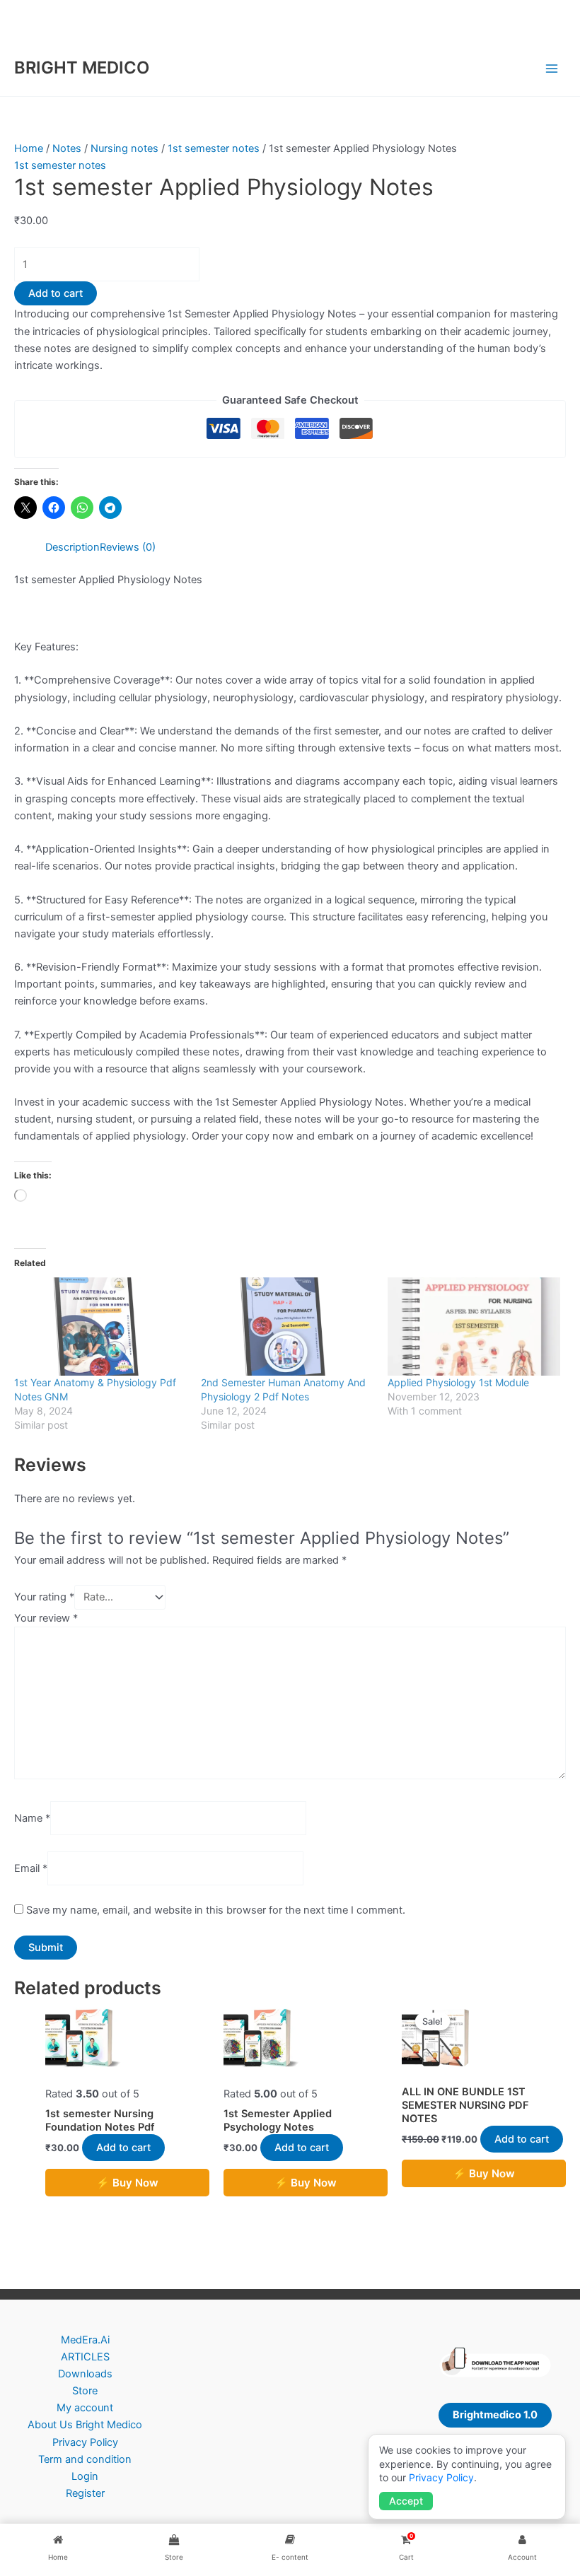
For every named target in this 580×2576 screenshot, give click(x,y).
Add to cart (56, 293)
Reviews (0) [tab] (128, 547)
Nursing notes (124, 148)
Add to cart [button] (123, 2148)
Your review (46, 1618)
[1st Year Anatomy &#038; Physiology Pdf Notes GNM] (100, 1327)
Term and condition (85, 2459)
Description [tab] (72, 547)
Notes (67, 148)
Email (31, 1868)
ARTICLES (85, 2357)
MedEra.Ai (85, 2340)
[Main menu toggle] (552, 68)
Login (85, 2476)
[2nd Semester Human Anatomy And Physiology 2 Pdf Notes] (287, 1327)
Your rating (44, 1597)
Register (85, 2493)
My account (85, 2408)
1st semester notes (214, 148)
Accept (406, 2501)
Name (32, 1818)
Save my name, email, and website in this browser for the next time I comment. (216, 1910)
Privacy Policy (85, 2442)
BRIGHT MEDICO (82, 68)
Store (85, 2391)
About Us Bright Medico (85, 2425)
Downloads (85, 2374)
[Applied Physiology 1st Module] (474, 1327)
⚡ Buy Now (127, 2183)
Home (29, 148)
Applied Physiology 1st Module (458, 1382)
